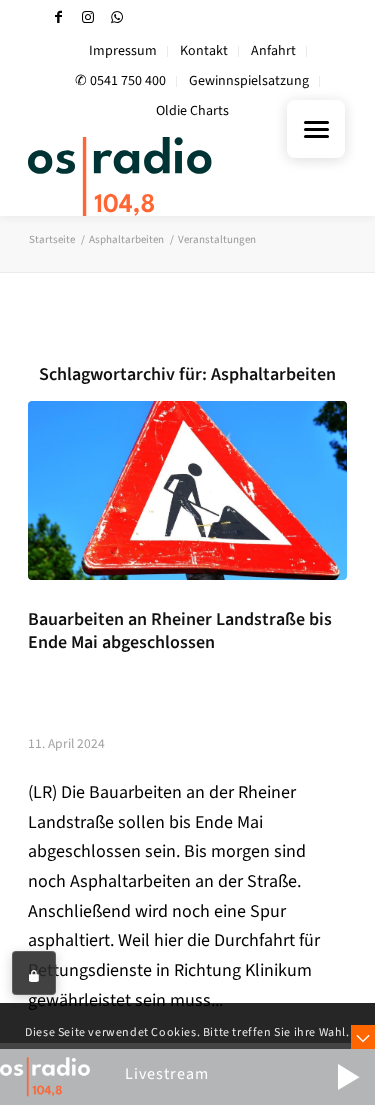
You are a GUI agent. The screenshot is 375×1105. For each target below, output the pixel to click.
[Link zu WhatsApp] (117, 17)
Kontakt (204, 51)
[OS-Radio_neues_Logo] (155, 176)
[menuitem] (123, 51)
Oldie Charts (192, 111)
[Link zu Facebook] (59, 17)
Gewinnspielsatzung (249, 81)
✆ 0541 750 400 (120, 81)
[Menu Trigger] (316, 129)
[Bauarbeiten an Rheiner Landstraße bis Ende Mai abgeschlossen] (187, 490)
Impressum (123, 51)
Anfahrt (273, 51)
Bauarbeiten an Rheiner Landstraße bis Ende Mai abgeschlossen (180, 631)
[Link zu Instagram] (88, 17)
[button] (348, 1077)
